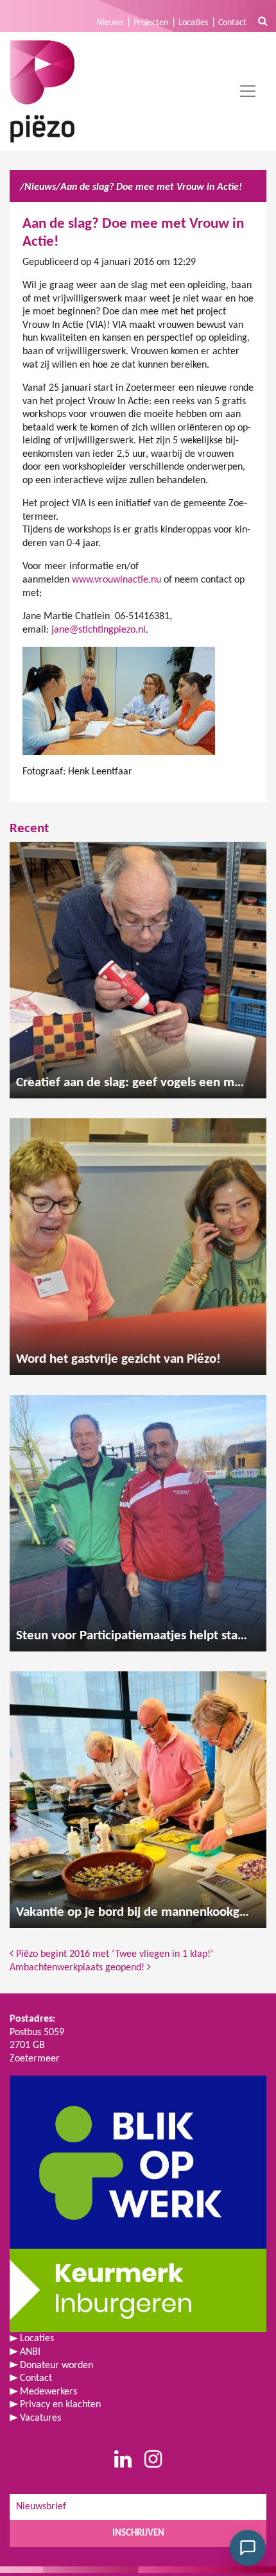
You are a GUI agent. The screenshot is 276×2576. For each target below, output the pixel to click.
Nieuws (110, 23)
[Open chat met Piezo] (248, 2548)
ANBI (30, 2352)
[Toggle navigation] (248, 91)
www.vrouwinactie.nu (116, 580)
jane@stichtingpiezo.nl (99, 630)
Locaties (193, 23)
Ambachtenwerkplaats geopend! (78, 1968)
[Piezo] (42, 91)
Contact (232, 23)
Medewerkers (48, 2392)
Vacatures (40, 2418)
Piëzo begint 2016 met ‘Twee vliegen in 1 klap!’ (113, 1954)
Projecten (151, 23)
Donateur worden (56, 2366)
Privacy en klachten (60, 2405)
